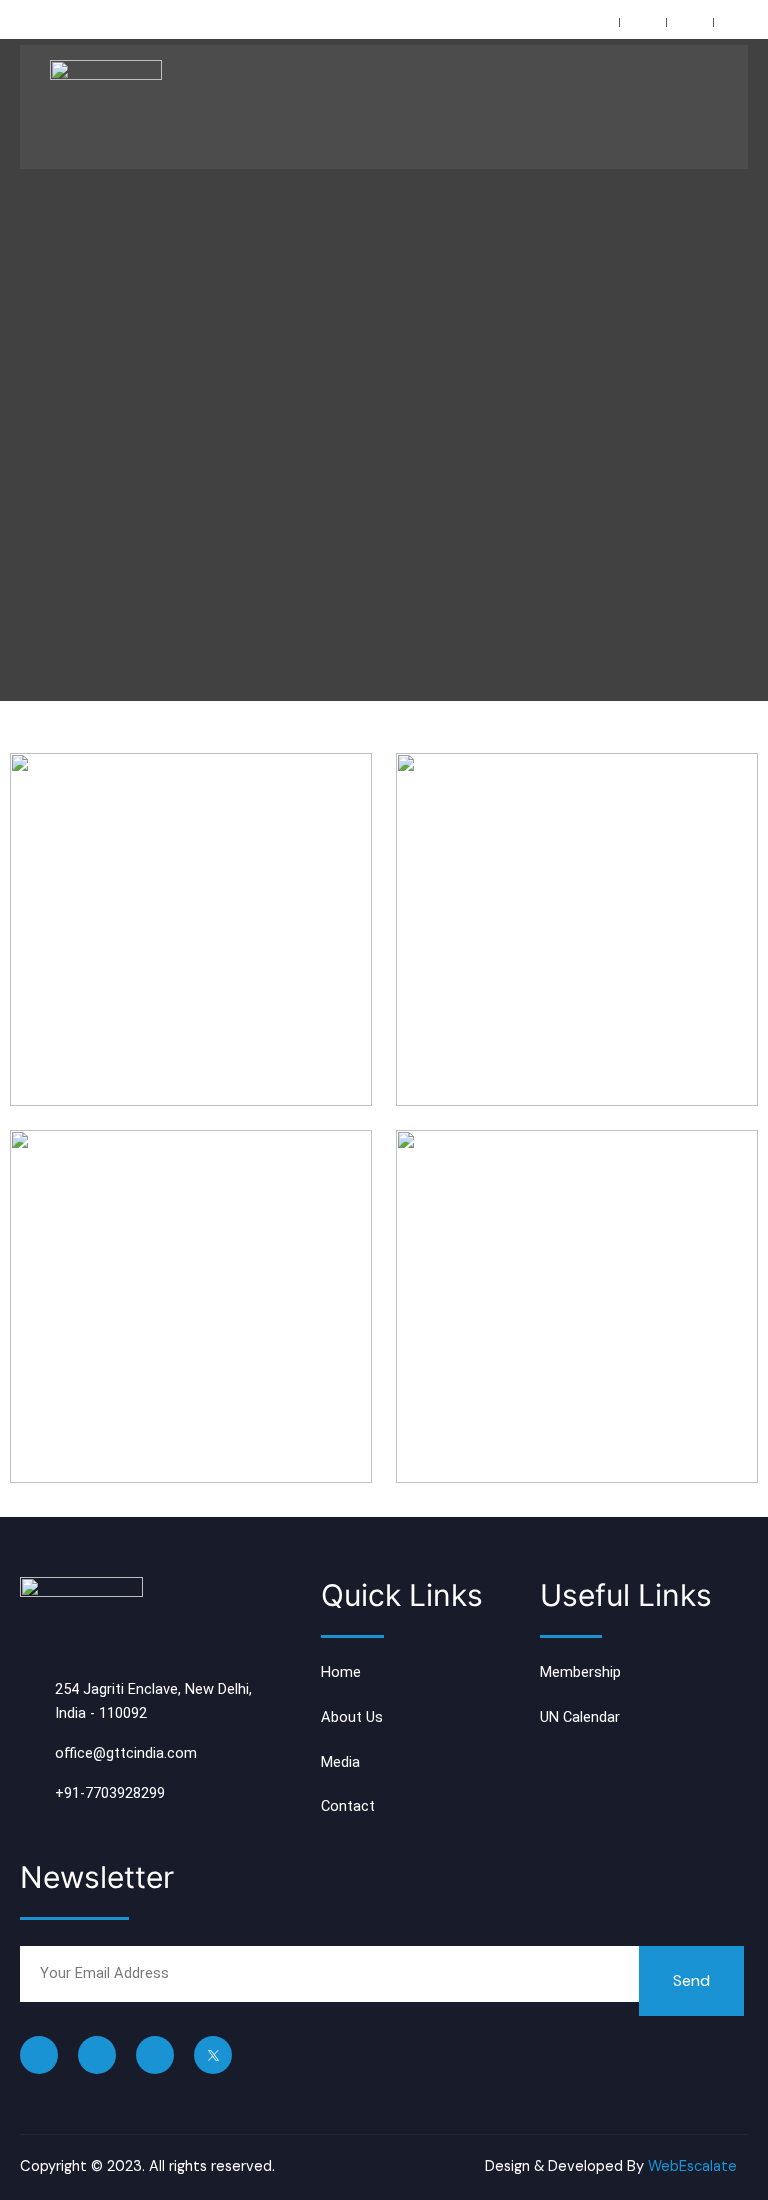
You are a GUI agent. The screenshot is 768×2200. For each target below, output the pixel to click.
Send (691, 1980)
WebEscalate (692, 2166)
